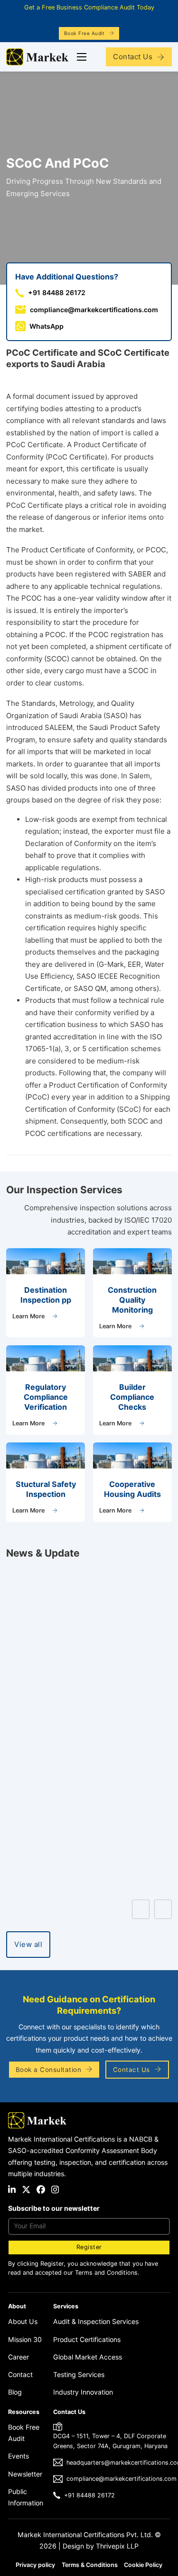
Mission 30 (25, 2339)
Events (19, 2456)
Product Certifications (87, 2339)
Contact (20, 2374)
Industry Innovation (83, 2392)
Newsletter (25, 2474)
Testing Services (79, 2374)
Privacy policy (35, 2565)
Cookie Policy (143, 2565)
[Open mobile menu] (82, 57)
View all (28, 1944)
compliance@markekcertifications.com (122, 2479)
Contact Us (133, 57)
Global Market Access (88, 2357)
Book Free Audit (84, 33)
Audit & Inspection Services (96, 2321)
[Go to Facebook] (41, 2190)
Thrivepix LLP (117, 2546)
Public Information (26, 2497)
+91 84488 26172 (89, 2495)
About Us (23, 2321)
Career (19, 2357)
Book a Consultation (49, 2070)
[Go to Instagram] (55, 2190)
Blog (15, 2392)
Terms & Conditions (90, 2565)
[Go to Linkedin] (12, 2190)
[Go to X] (26, 2190)
